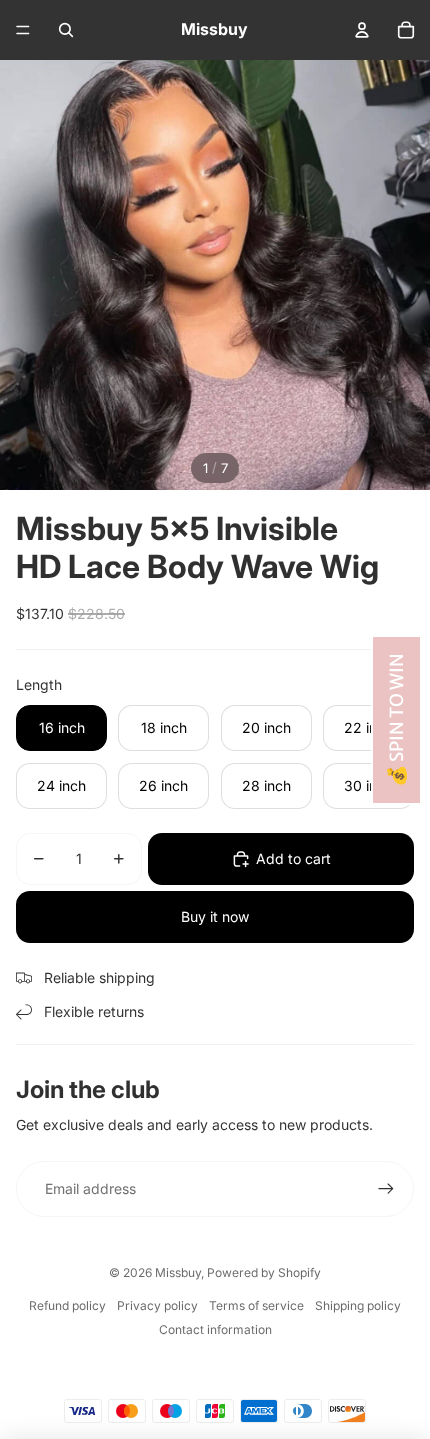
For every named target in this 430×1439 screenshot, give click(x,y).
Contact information (215, 1329)
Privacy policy (157, 1305)
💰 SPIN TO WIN (396, 720)
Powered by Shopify (264, 1272)
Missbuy (178, 1272)
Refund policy (67, 1305)
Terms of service (256, 1305)
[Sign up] (386, 1189)
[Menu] (23, 30)
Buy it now (215, 916)
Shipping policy (358, 1305)
